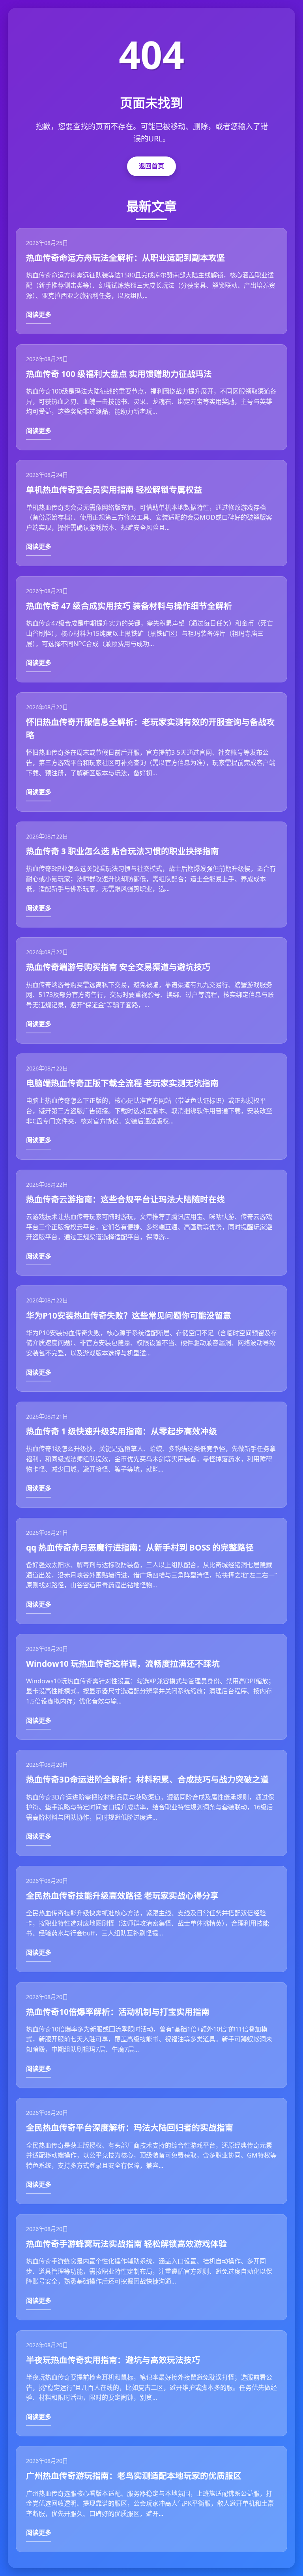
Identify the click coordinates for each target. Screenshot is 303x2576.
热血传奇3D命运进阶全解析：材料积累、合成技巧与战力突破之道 (147, 1779)
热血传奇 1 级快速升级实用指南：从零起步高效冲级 (122, 1431)
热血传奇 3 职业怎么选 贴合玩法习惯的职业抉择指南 (123, 851)
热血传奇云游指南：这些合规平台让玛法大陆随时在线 (125, 1199)
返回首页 (151, 166)
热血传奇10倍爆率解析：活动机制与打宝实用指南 (118, 2012)
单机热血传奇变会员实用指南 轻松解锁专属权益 (114, 490)
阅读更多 (39, 315)
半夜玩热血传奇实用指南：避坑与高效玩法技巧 (113, 2360)
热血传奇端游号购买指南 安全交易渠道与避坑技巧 (118, 967)
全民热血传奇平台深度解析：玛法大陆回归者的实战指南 (130, 2128)
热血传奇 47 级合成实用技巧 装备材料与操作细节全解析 (129, 606)
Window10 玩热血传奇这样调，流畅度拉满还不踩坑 (123, 1664)
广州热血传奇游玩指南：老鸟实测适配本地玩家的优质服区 (134, 2476)
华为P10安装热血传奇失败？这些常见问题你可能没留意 (129, 1315)
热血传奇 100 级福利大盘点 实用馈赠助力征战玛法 (119, 374)
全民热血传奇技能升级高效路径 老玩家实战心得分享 (122, 1896)
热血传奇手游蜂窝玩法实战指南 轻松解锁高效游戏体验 (126, 2244)
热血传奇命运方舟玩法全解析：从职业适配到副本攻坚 (125, 258)
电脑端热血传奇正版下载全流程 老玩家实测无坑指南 (122, 1083)
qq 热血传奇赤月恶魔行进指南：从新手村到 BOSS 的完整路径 (140, 1547)
